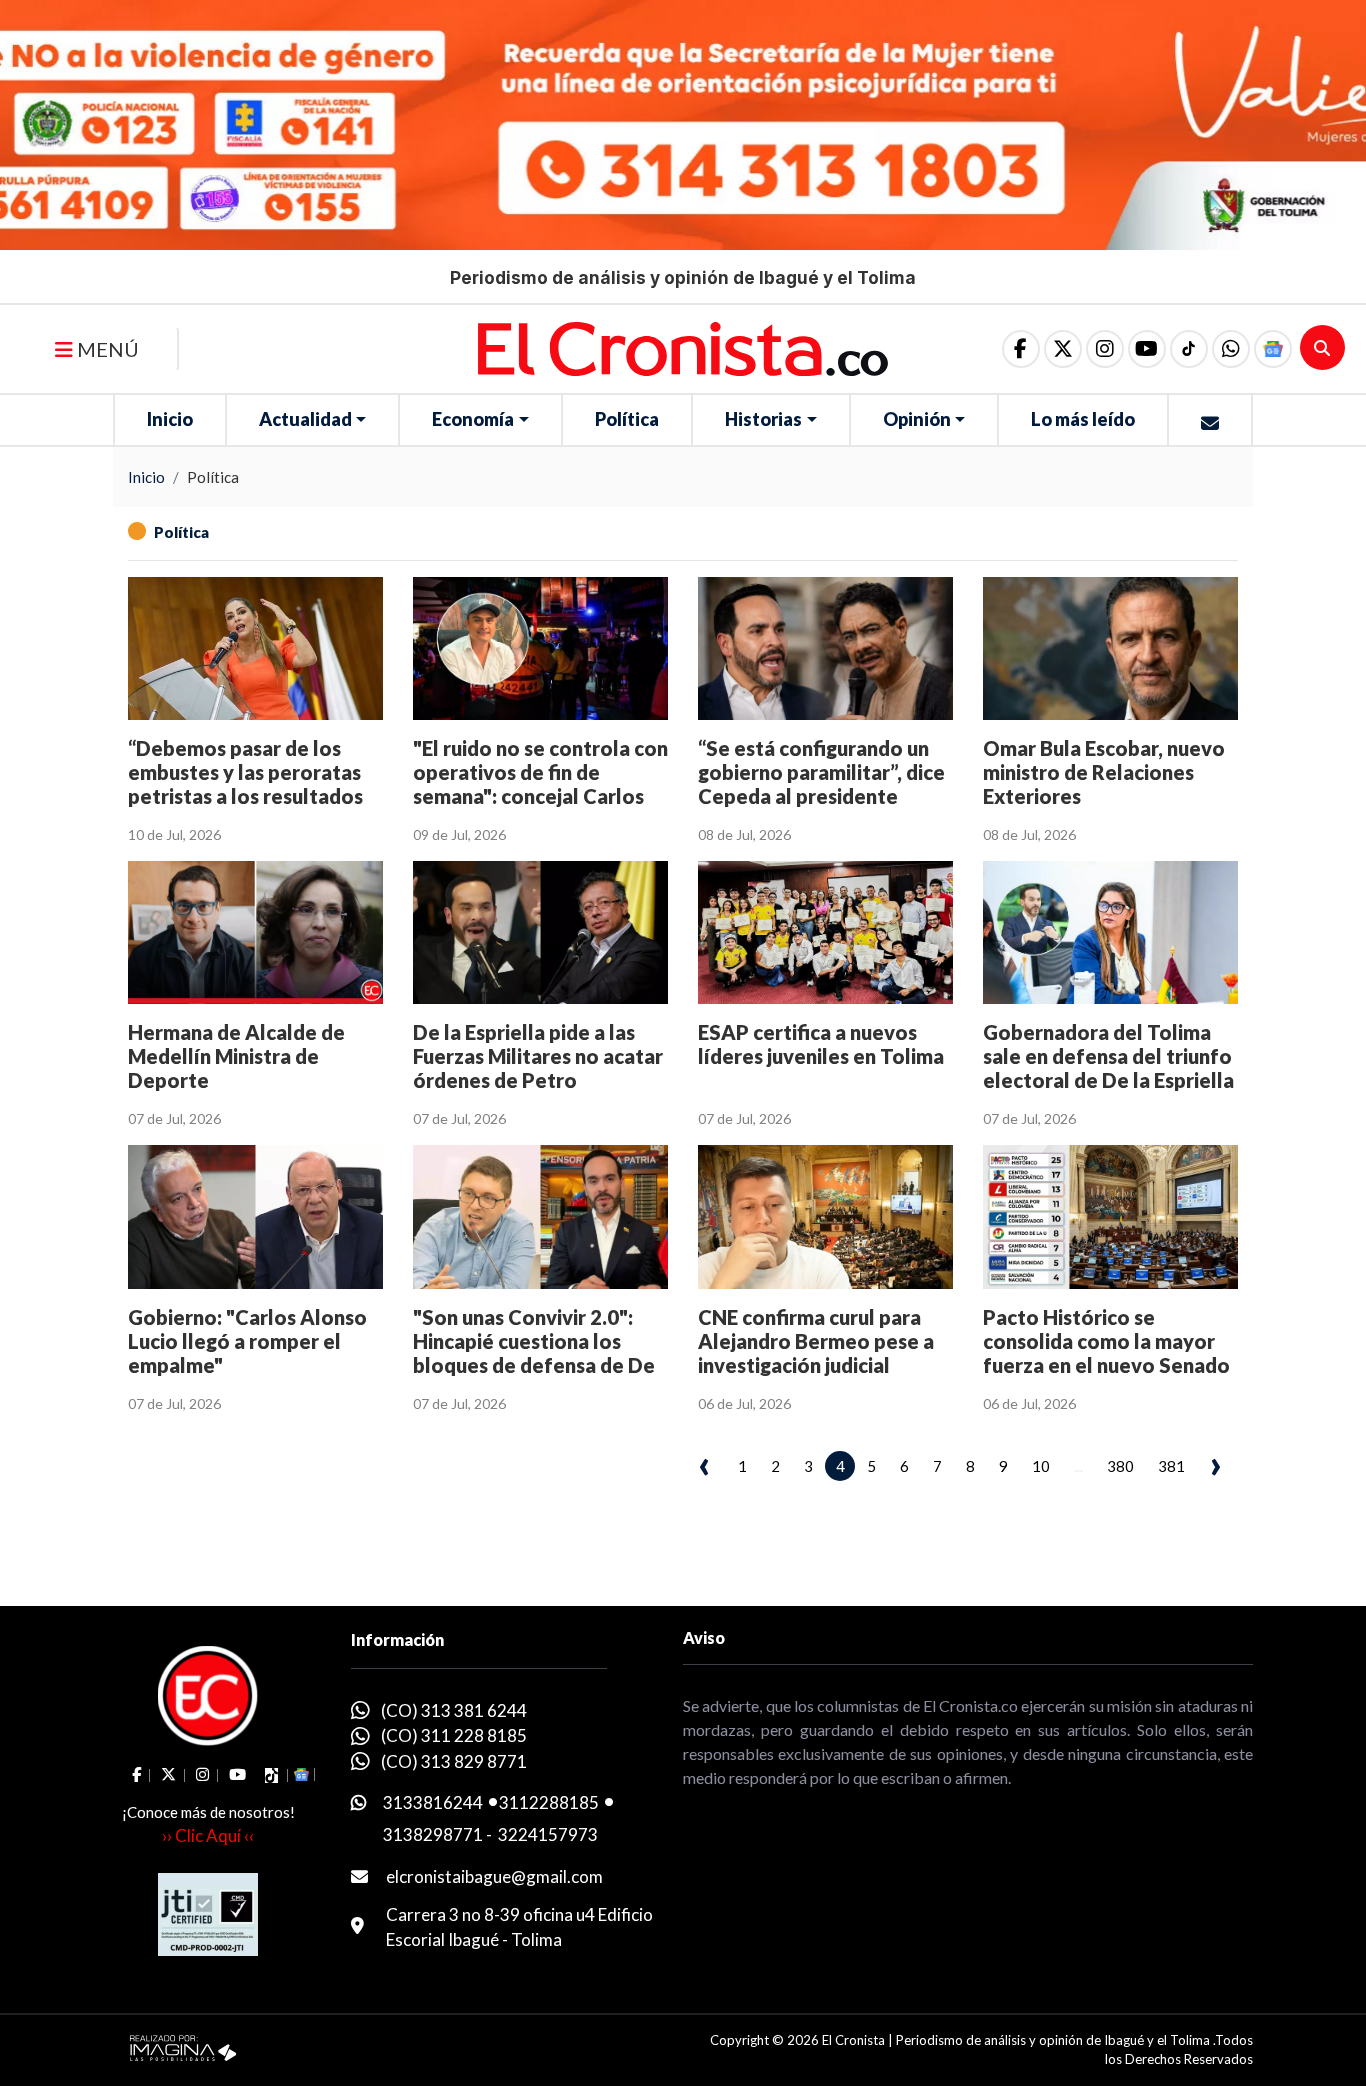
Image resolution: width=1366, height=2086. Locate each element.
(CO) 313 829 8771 (454, 1761)
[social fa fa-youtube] (1147, 349)
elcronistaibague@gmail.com (494, 1876)
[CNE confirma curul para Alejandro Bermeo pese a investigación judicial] (825, 1216)
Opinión (917, 419)
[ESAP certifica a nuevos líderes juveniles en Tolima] (825, 932)
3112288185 (549, 1802)
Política (627, 419)
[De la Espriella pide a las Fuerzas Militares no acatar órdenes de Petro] (540, 932)
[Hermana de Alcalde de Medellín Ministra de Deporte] (255, 932)
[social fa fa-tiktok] (1189, 349)
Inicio (170, 419)
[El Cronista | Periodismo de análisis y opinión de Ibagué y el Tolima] (682, 347)
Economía (473, 419)
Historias (763, 419)
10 (1041, 1466)
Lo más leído (1083, 419)
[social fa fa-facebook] (1021, 349)
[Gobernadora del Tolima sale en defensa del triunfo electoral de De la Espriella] (1110, 932)
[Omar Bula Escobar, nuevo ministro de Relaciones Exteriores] (1110, 648)
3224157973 (548, 1834)
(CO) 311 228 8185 (454, 1735)
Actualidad (305, 419)
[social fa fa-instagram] (1105, 349)
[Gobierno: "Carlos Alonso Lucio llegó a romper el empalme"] (255, 1216)
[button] (1231, 349)
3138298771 (433, 1834)
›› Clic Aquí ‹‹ (208, 1835)
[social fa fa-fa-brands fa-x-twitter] (1063, 349)
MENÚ (106, 349)
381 (1171, 1466)
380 (1120, 1466)
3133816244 (433, 1802)
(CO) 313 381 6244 (454, 1710)
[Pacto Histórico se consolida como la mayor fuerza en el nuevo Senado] (1110, 1216)
